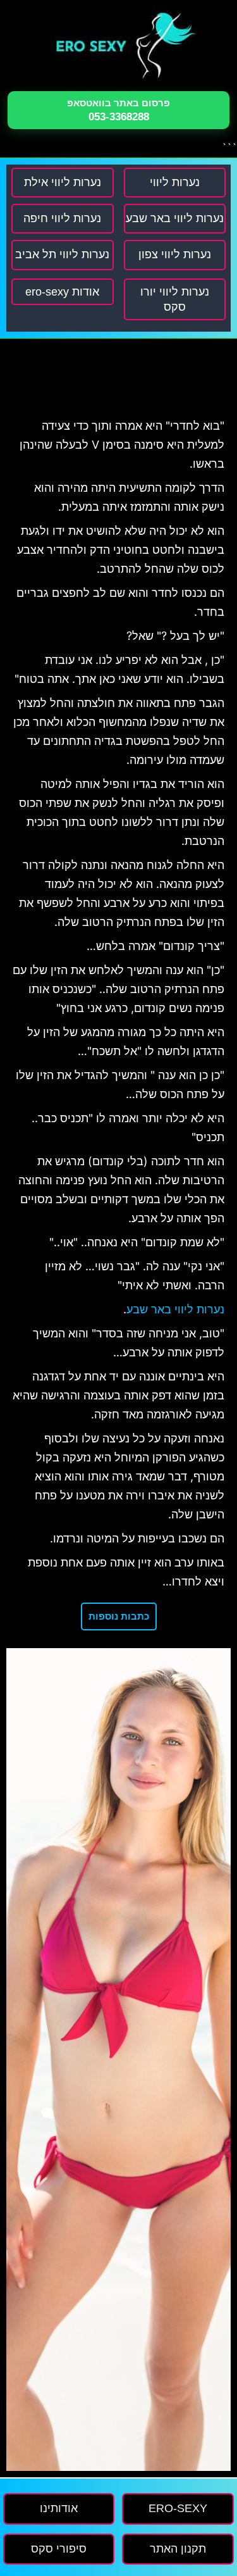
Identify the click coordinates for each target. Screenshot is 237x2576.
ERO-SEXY (178, 2508)
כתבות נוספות (119, 1616)
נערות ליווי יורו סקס (175, 299)
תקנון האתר (178, 2549)
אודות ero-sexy (62, 292)
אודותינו (59, 2508)
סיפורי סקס (59, 2549)
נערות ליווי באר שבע (175, 1310)
